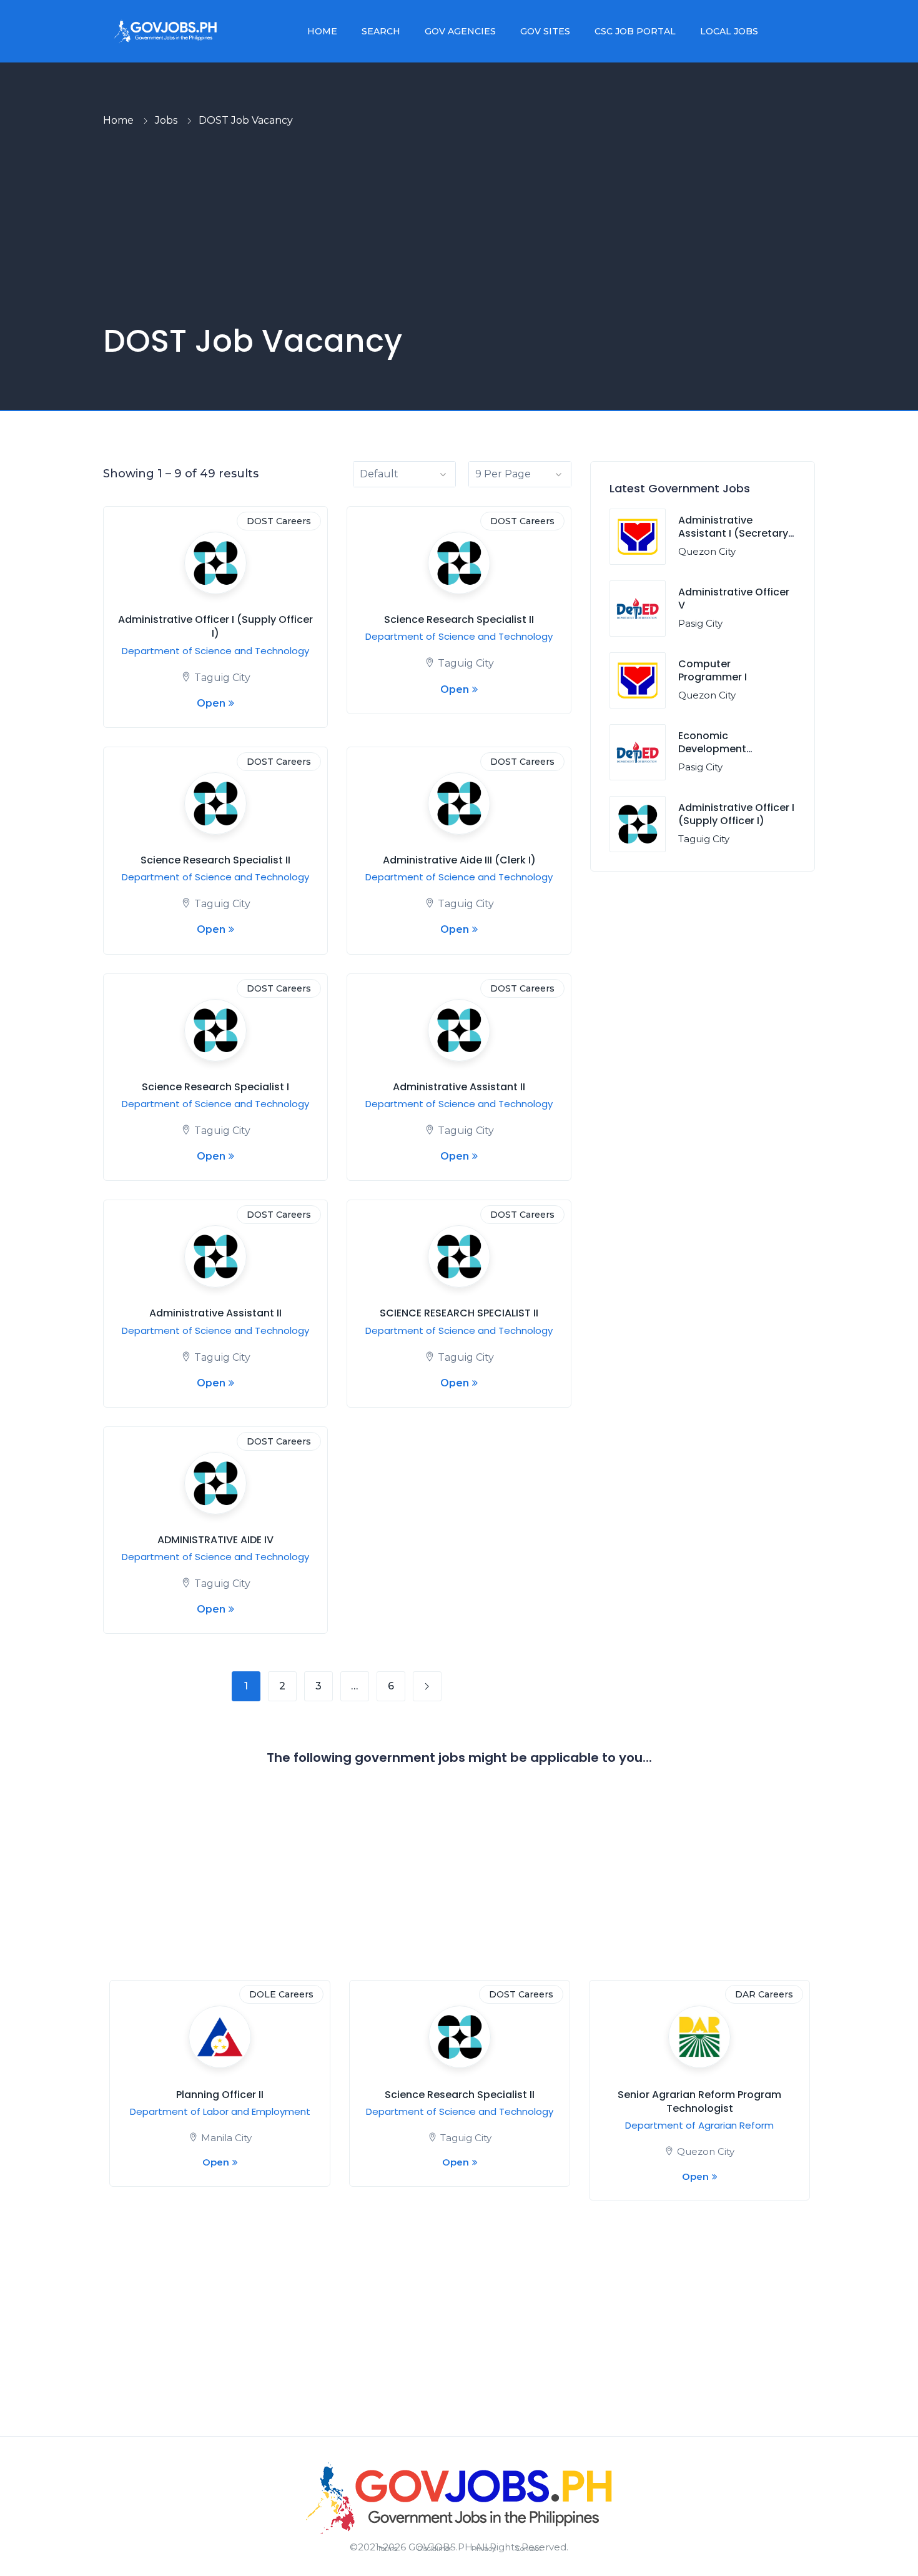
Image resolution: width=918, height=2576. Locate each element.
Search (381, 31)
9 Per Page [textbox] (503, 474)
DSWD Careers (279, 1994)
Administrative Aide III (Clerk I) (459, 860)
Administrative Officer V (734, 599)
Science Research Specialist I (215, 1087)
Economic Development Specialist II (712, 749)
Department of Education (460, 2111)
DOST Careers (279, 521)
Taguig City (222, 678)
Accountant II (220, 2095)
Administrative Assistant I (699, 2095)
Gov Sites (545, 31)
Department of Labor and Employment (700, 2111)
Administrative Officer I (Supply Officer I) (215, 626)
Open (211, 703)
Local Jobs (729, 31)
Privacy (484, 2549)
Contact (529, 2549)
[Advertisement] (459, 226)
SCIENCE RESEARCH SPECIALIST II (459, 1313)
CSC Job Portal (635, 31)
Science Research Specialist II (459, 619)
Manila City (706, 2138)
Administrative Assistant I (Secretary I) (733, 533)
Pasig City (700, 623)
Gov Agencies (460, 31)
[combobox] (404, 474)
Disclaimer (434, 2549)
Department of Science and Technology (215, 651)
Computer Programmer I (713, 670)
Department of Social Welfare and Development (220, 2118)
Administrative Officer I (460, 2095)
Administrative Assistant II (459, 1087)
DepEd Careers (519, 1994)
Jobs (166, 120)
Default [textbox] (379, 474)
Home (322, 31)
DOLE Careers (761, 1994)
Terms (387, 2549)
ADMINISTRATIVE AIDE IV (215, 1540)
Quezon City (707, 551)
